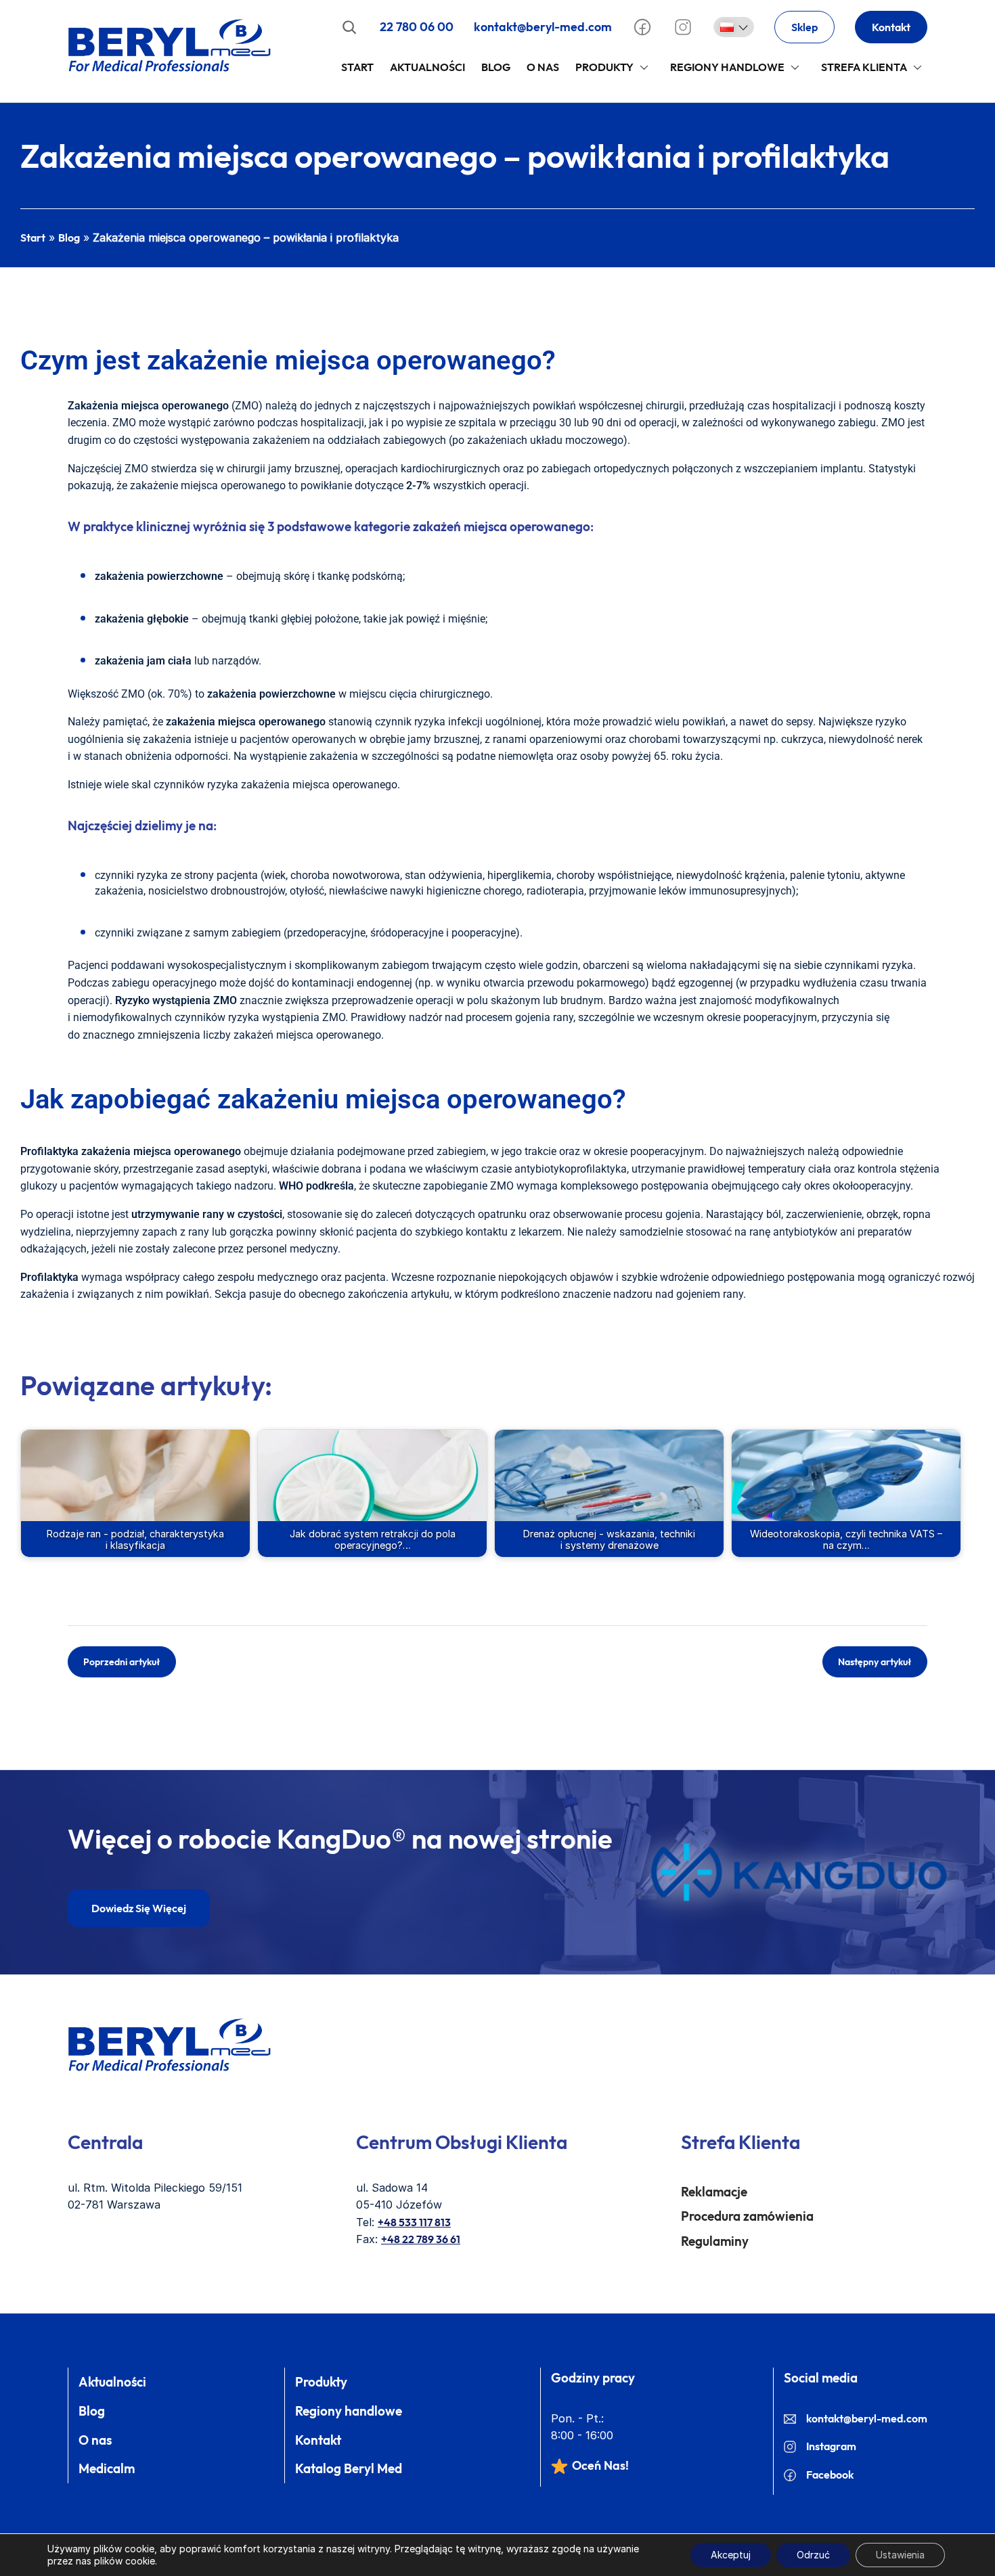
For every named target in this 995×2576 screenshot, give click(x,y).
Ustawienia (900, 2555)
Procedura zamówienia (747, 2216)
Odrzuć (813, 2555)
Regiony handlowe (727, 67)
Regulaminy (715, 2241)
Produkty (604, 67)
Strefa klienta (864, 67)
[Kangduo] (799, 1872)
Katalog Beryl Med (349, 2468)
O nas (95, 2440)
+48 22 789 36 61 (421, 2239)
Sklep (804, 27)
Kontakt (891, 27)
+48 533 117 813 (414, 2222)
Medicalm (107, 2468)
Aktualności (427, 67)
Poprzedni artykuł (122, 1662)
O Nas (543, 67)
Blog (496, 67)
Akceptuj (731, 2555)
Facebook (830, 2475)
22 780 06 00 (417, 27)
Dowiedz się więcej (139, 1908)
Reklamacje (714, 2192)
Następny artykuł (875, 1662)
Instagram (831, 2446)
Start (357, 67)
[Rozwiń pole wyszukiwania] (349, 27)
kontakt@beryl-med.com (543, 27)
